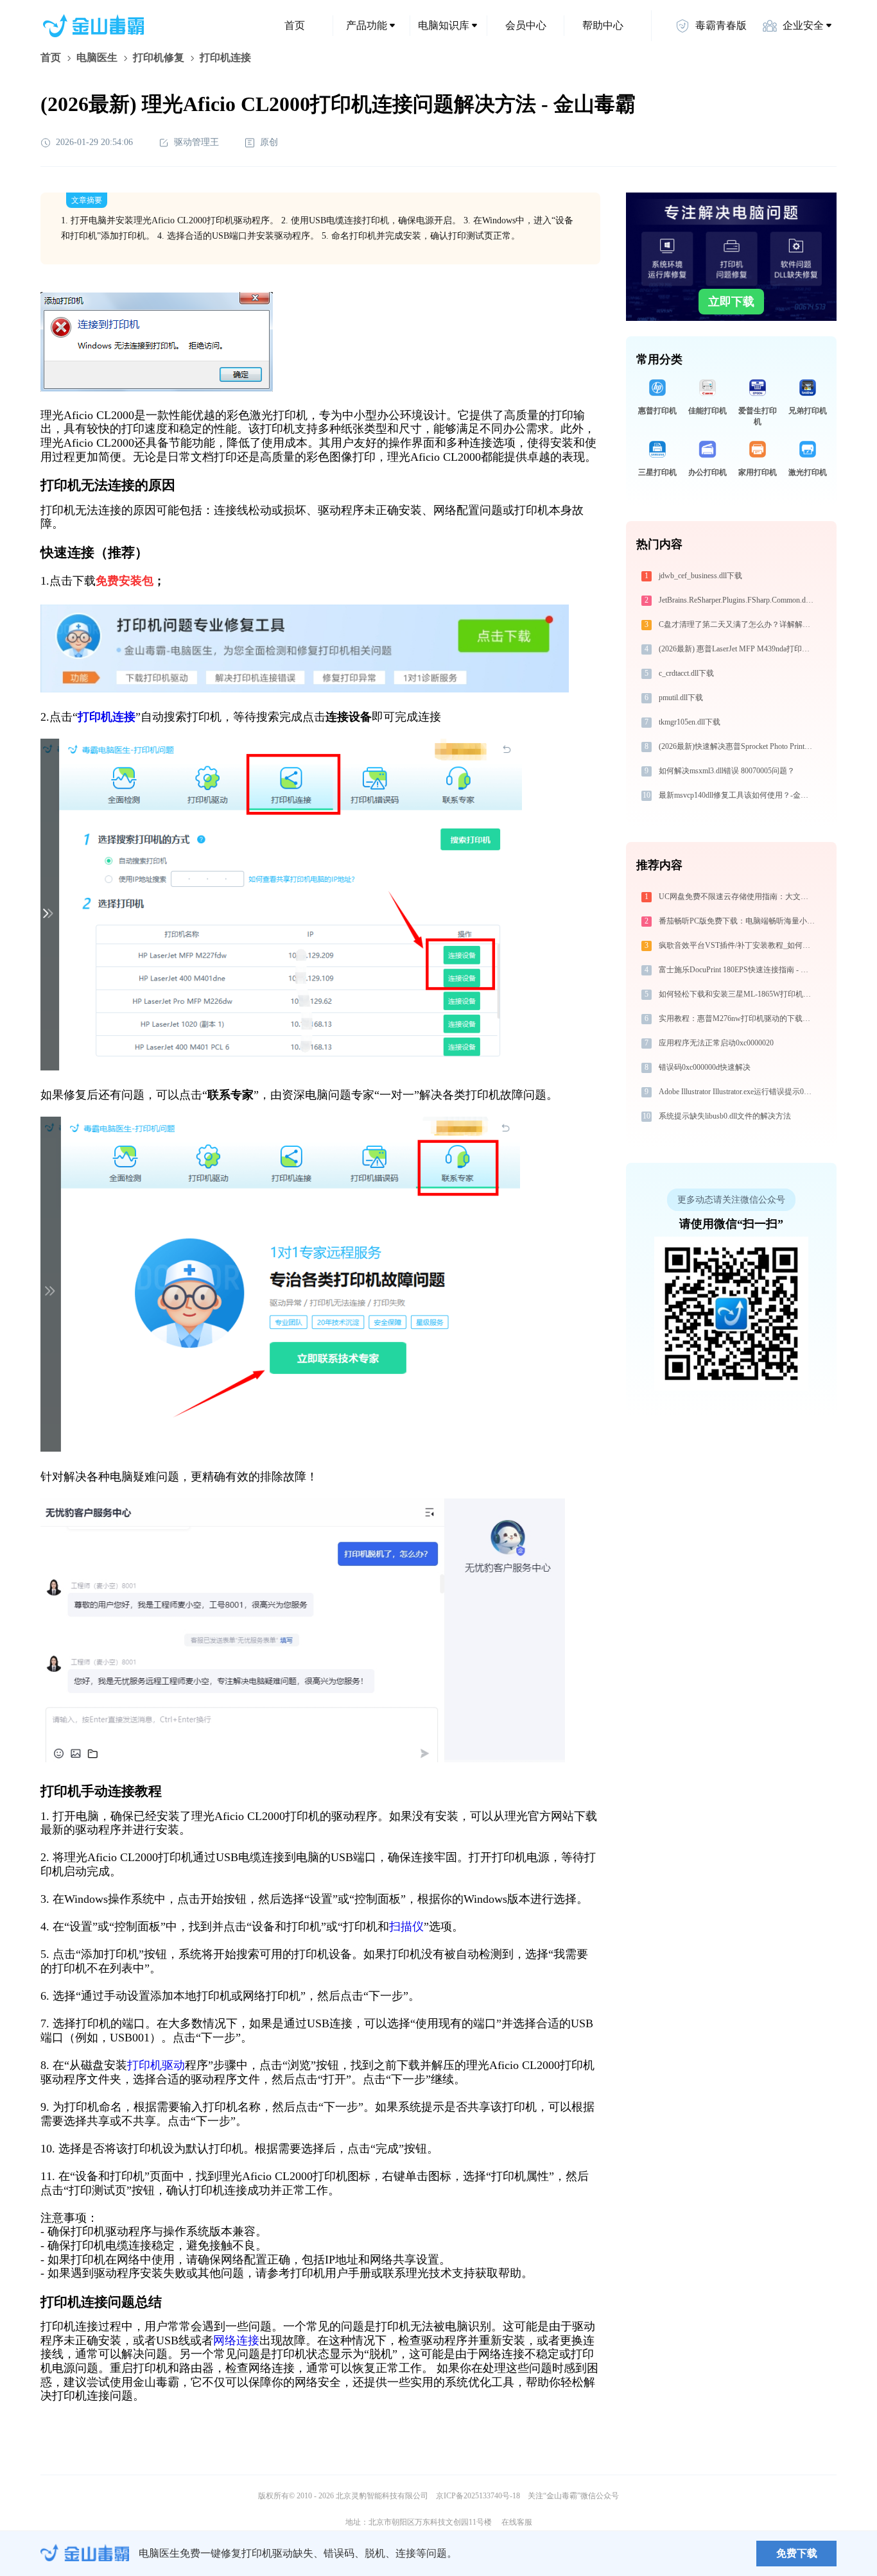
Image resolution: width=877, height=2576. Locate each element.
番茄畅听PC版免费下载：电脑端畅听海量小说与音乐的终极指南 (738, 921)
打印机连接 (107, 717)
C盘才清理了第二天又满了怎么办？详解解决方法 (738, 624)
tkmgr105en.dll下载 (690, 722)
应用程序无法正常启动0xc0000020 (716, 1043)
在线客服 (517, 2522)
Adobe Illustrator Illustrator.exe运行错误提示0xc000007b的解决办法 (738, 1092)
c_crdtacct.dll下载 (686, 673)
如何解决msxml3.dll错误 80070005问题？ (727, 771)
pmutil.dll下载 (681, 698)
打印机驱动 (156, 2065)
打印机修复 (159, 57)
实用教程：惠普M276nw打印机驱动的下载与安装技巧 (738, 1018)
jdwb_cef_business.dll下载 (700, 576)
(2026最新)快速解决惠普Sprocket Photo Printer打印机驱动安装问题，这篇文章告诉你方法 (738, 746)
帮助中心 (603, 25)
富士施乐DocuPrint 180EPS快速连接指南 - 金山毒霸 (738, 970)
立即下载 (731, 302)
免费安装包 (125, 581)
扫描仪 (406, 1927)
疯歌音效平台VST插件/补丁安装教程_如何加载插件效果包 (738, 945)
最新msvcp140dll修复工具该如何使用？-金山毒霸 (738, 795)
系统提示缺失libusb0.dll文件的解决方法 (725, 1116)
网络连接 (236, 2340)
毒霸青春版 (721, 25)
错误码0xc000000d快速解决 (705, 1067)
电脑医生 (97, 57)
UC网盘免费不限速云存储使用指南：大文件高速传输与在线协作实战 (738, 897)
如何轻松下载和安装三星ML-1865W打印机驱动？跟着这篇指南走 (738, 994)
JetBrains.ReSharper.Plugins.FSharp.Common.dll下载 (738, 600)
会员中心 (526, 25)
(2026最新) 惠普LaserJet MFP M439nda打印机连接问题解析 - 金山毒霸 (738, 649)
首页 (295, 25)
